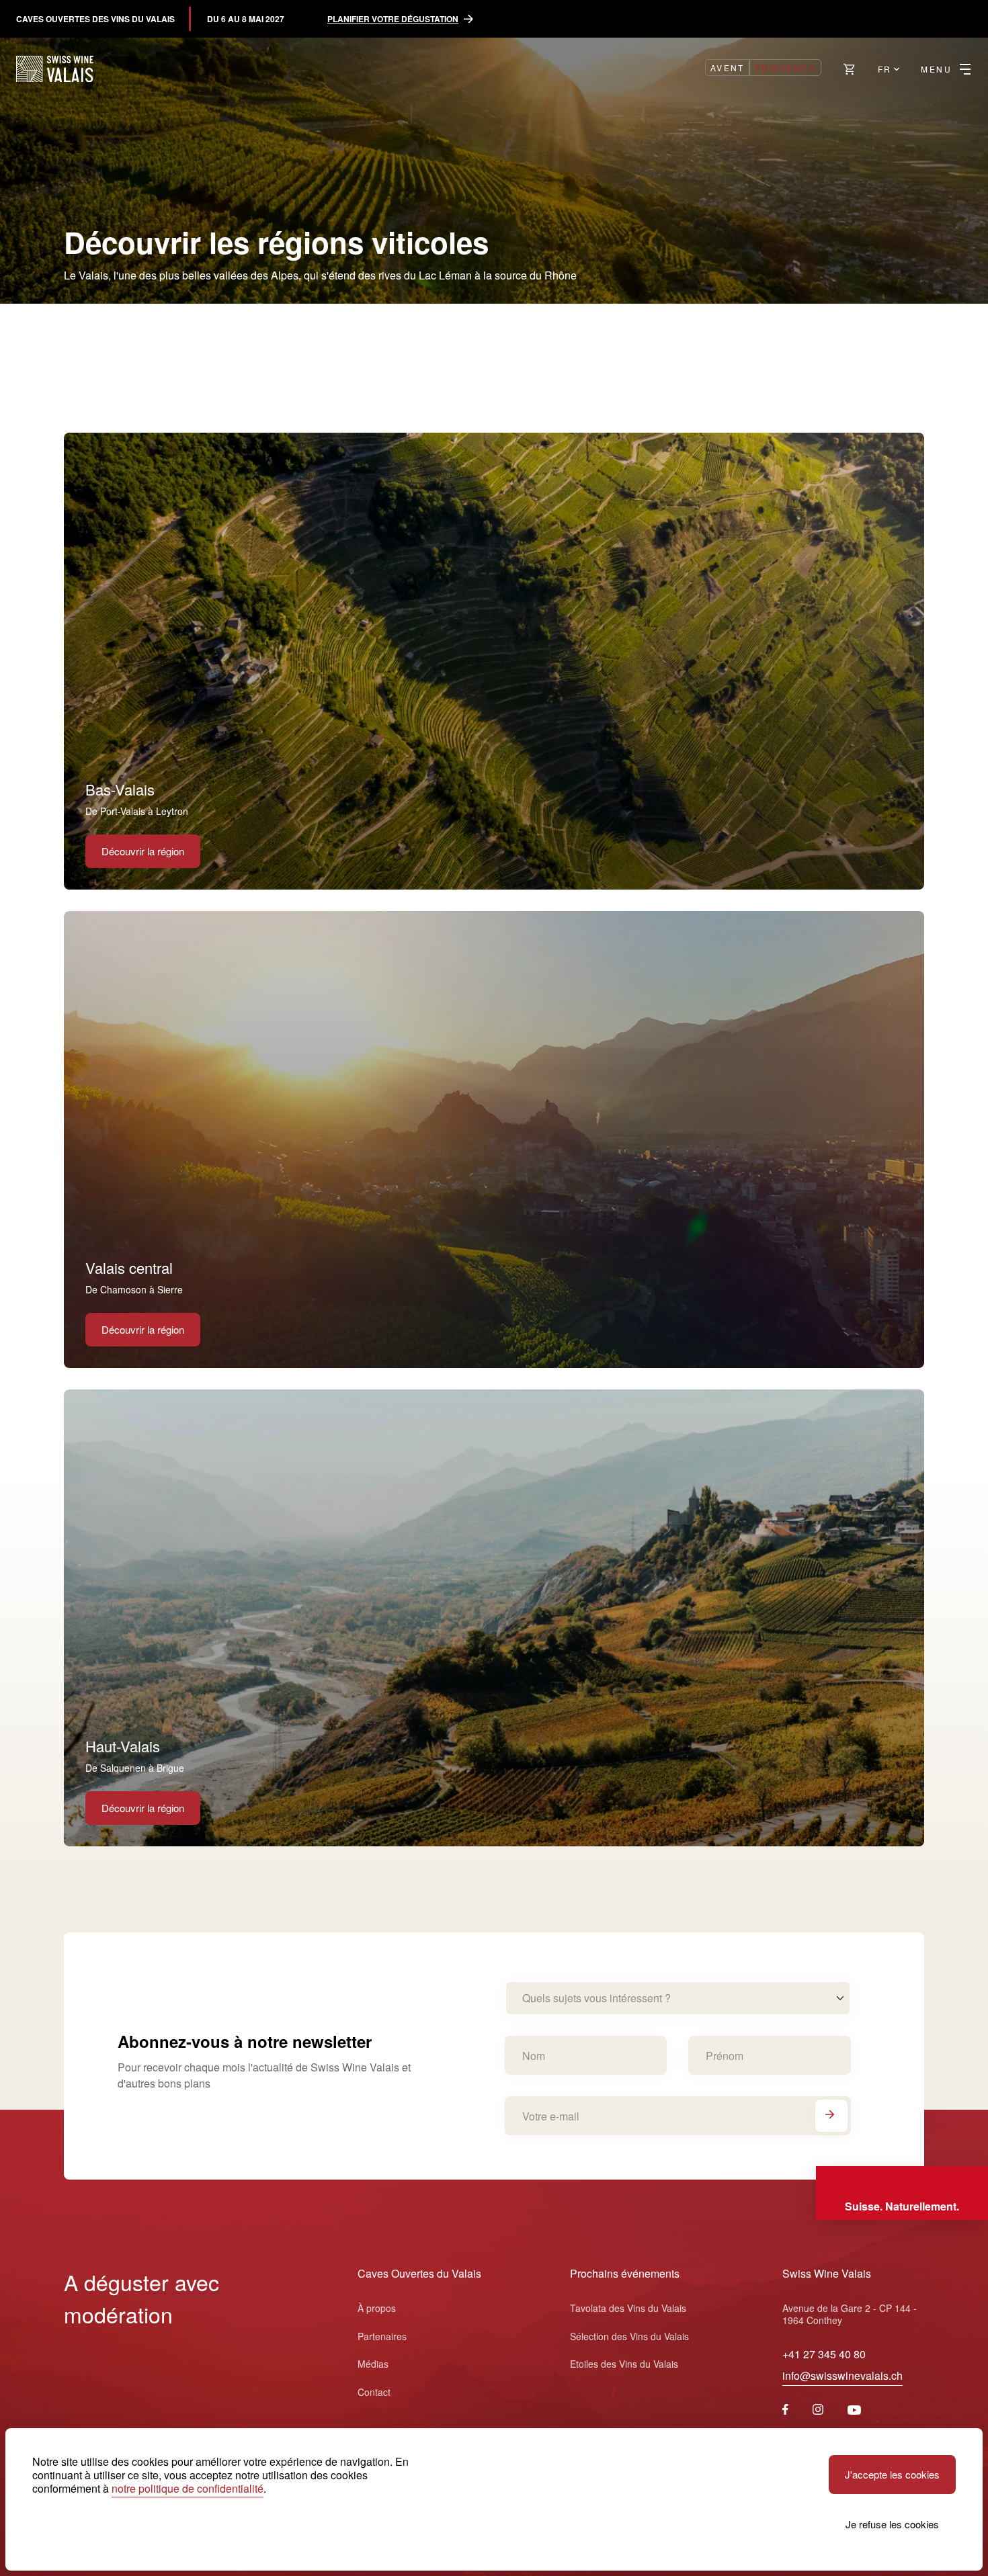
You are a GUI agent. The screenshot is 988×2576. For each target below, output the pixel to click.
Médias (373, 2364)
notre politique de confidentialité (188, 2488)
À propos (377, 2308)
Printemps (786, 68)
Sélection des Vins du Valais (629, 2336)
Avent (728, 68)
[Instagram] (818, 2410)
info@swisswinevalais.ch (842, 2375)
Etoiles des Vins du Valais (624, 2364)
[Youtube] (854, 2410)
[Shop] (850, 69)
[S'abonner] (831, 2116)
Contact (374, 2392)
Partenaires (382, 2336)
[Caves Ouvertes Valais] (55, 69)
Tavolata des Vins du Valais (628, 2308)
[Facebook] (785, 2410)
